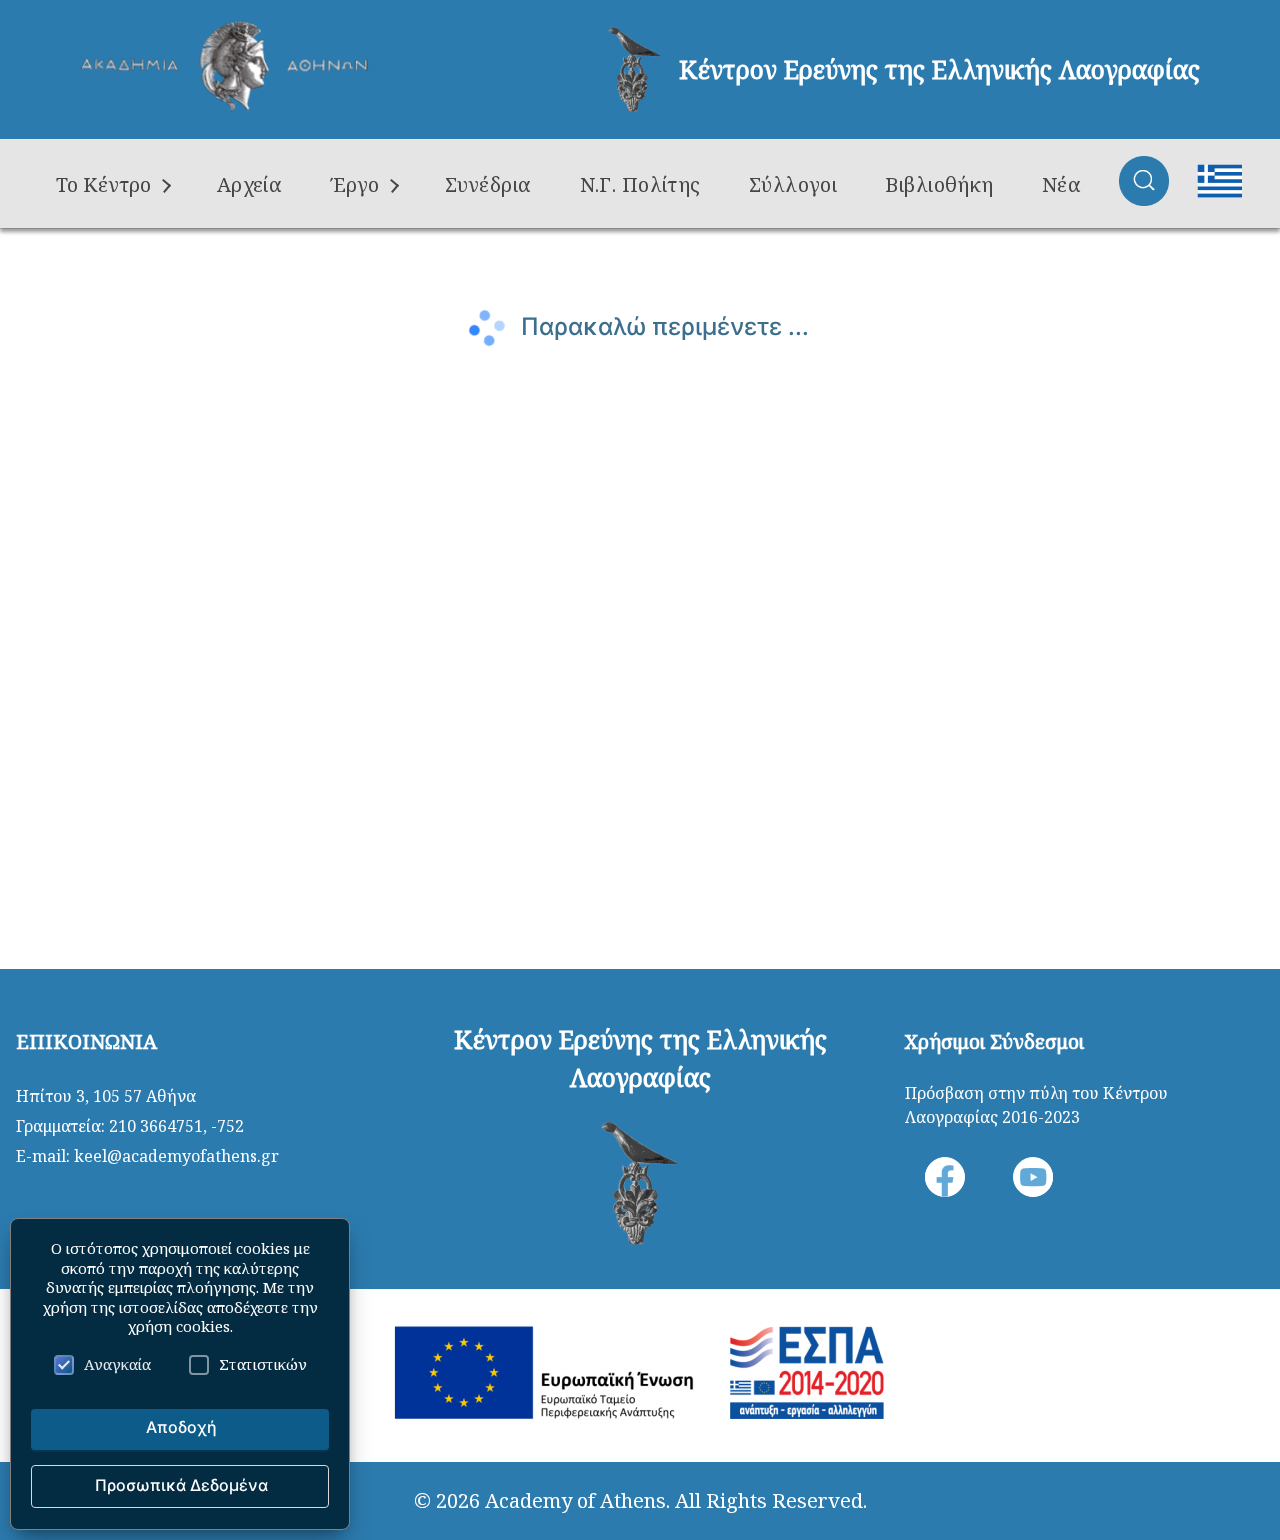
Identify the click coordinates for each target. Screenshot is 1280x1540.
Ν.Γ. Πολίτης (640, 184)
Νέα (1061, 184)
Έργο (354, 184)
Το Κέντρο (103, 184)
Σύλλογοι (793, 184)
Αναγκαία (117, 1364)
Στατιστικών (263, 1364)
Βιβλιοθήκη (939, 184)
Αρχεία (250, 184)
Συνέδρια (488, 184)
